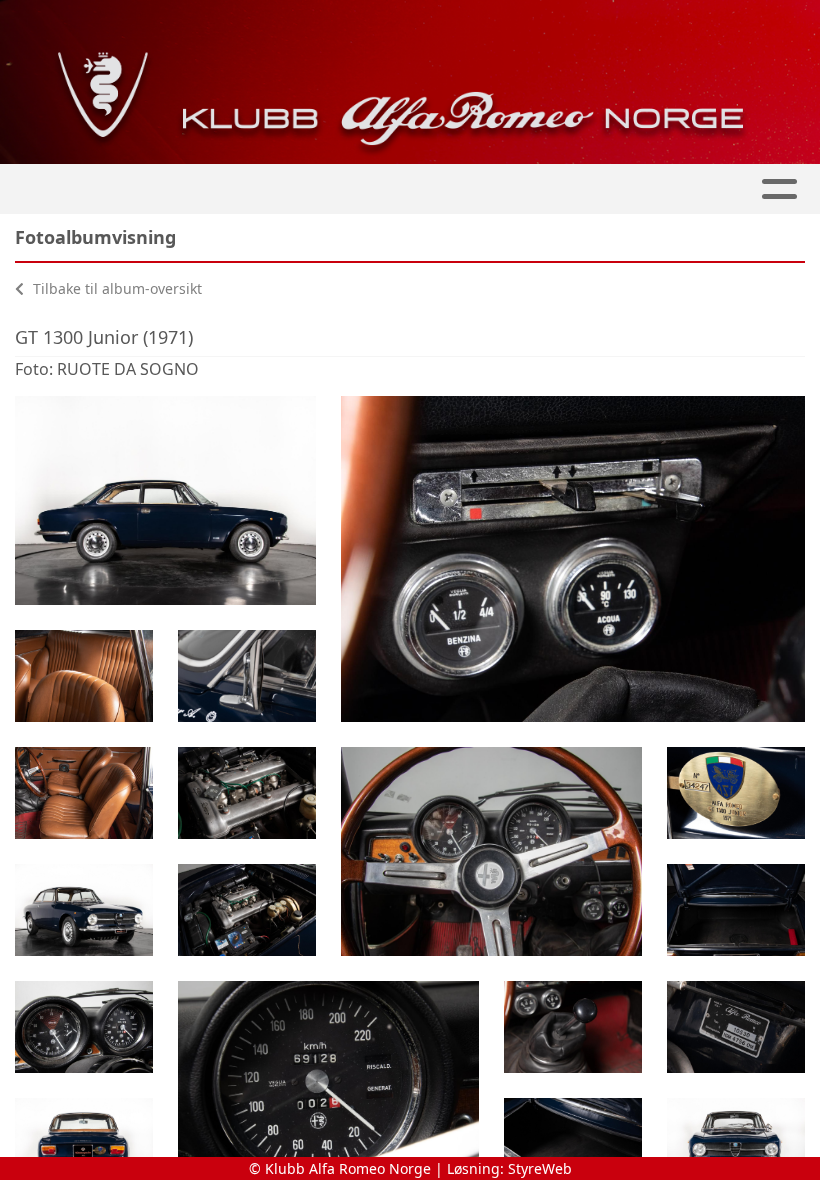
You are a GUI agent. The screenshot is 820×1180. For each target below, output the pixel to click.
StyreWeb (540, 1168)
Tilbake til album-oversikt (115, 288)
